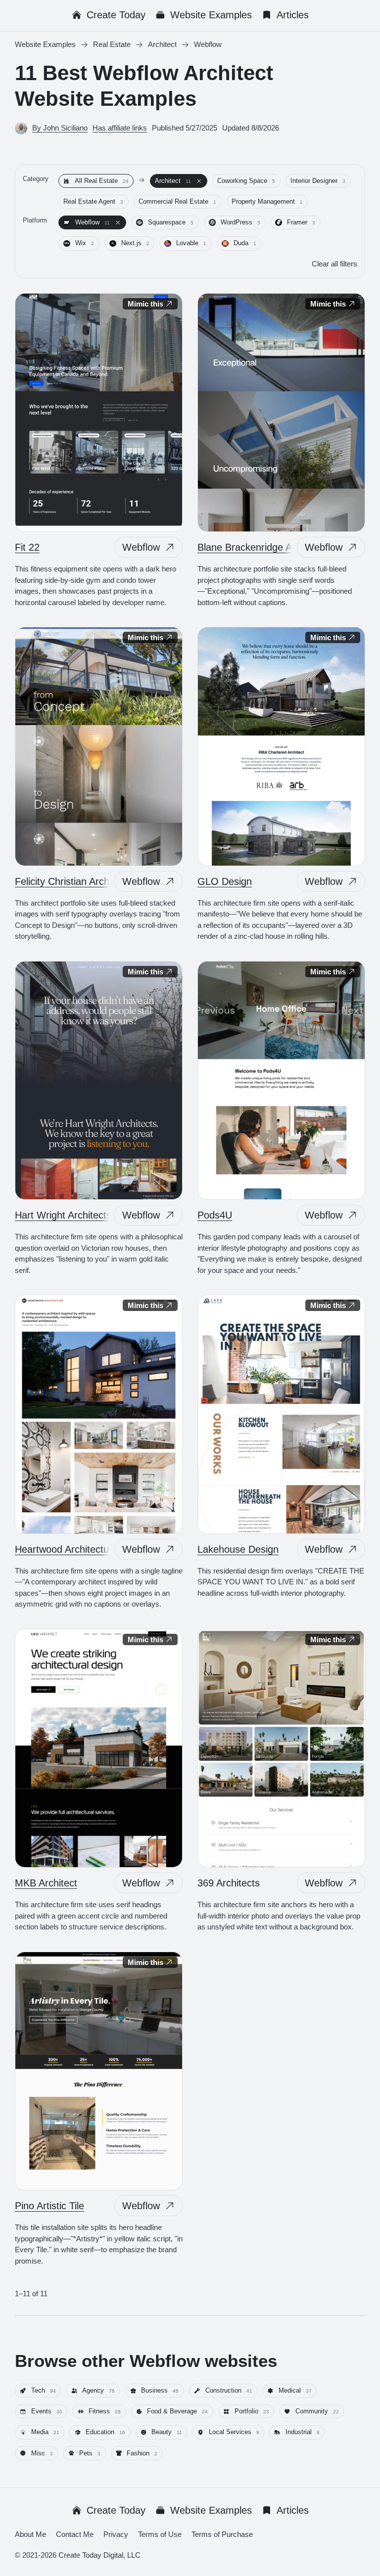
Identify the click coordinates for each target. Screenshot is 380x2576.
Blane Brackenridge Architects (263, 547)
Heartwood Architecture (66, 1549)
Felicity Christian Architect (71, 881)
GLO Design (225, 881)
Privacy (116, 2534)
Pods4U (215, 1215)
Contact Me (75, 2534)
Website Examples (211, 15)
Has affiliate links (120, 128)
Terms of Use (160, 2534)
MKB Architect (46, 1883)
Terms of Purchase (222, 2534)
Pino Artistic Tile (49, 2206)
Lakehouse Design (238, 1549)
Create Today (116, 15)
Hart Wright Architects (63, 1215)
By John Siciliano (60, 128)
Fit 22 (27, 547)
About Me (30, 2534)
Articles (293, 15)
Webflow (141, 547)
